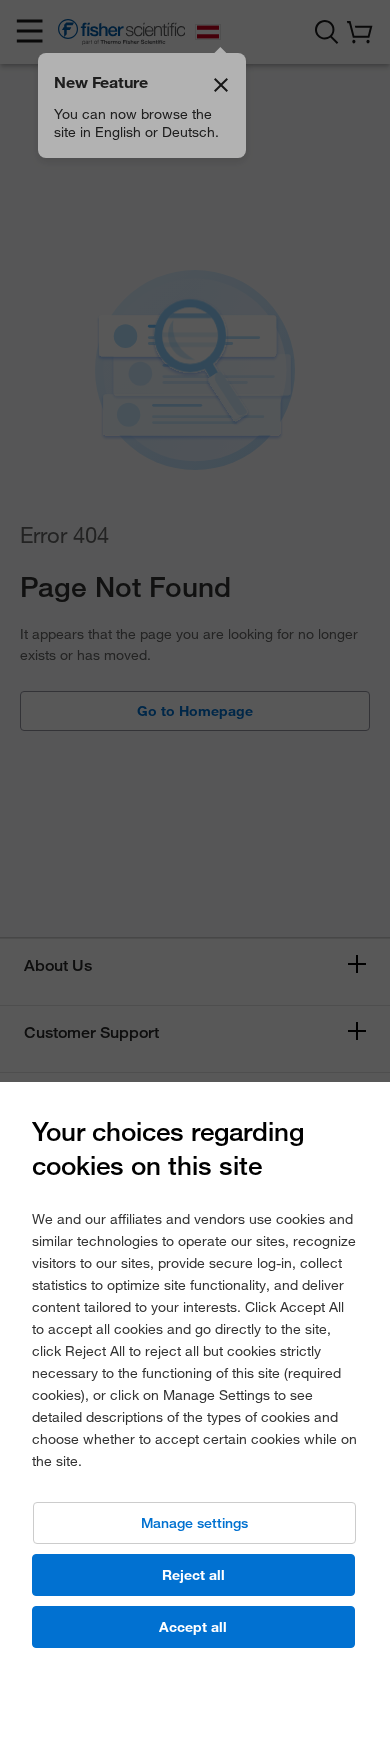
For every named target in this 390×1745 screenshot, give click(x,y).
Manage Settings (194, 1523)
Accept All (193, 1627)
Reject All (193, 1575)
